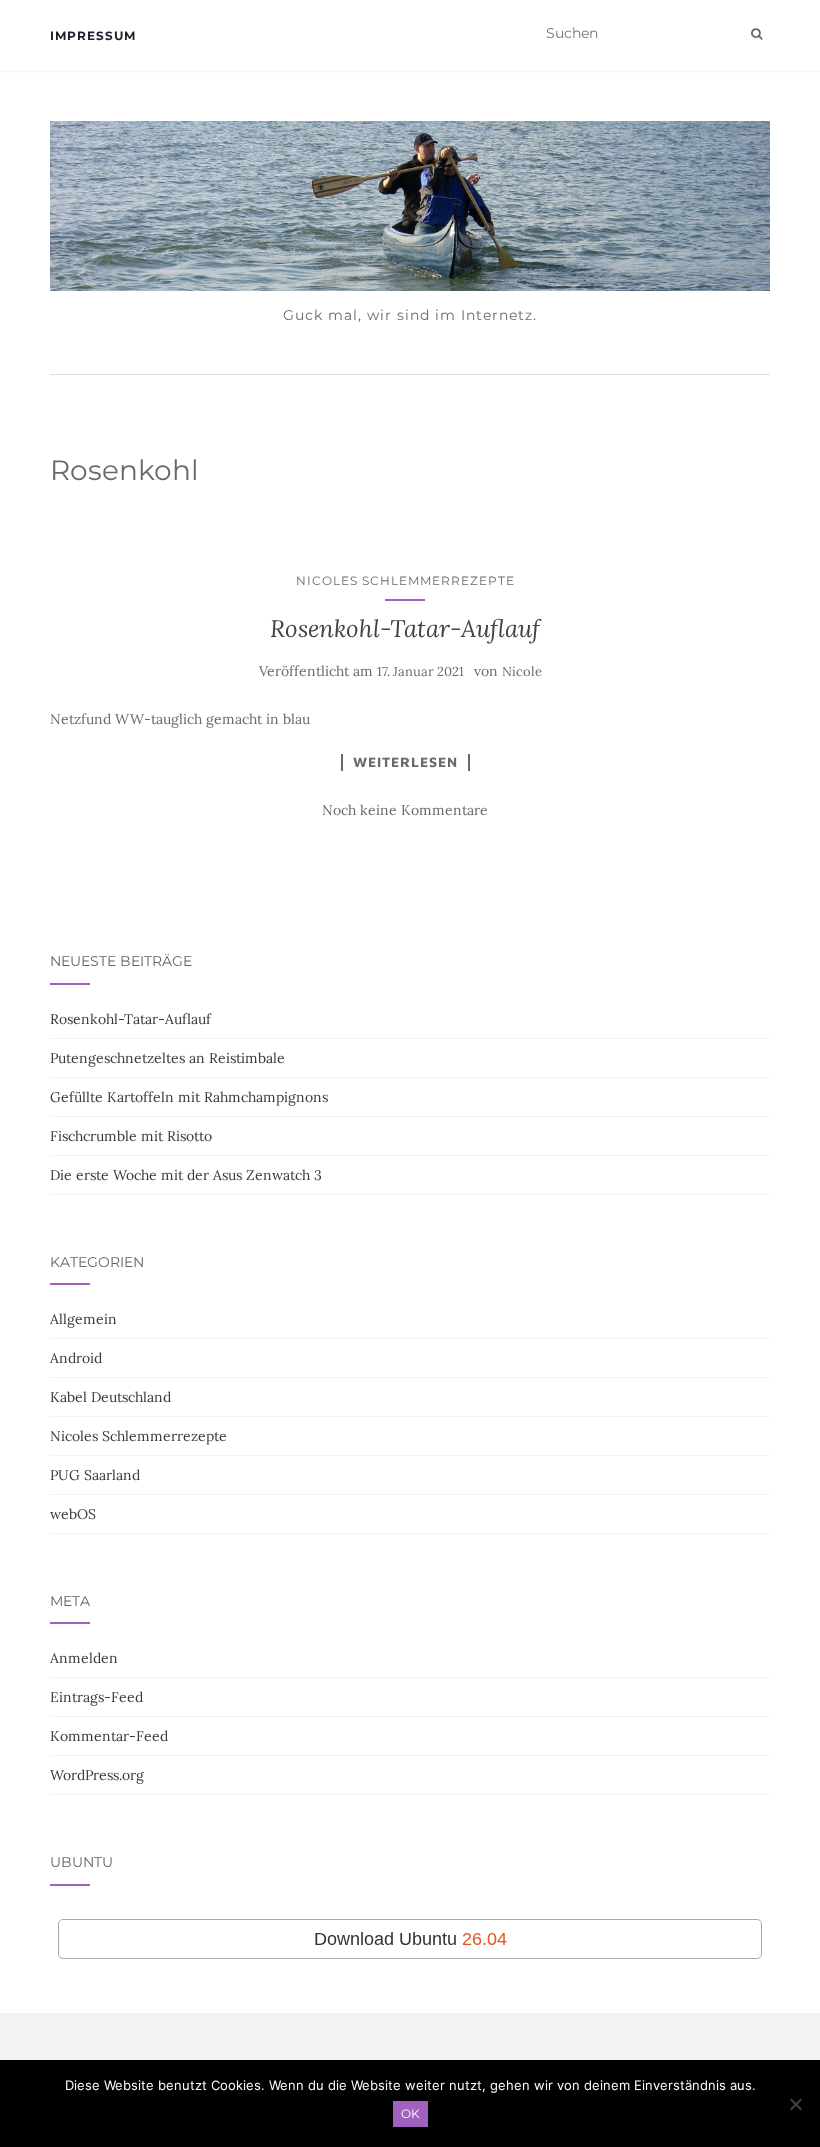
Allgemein (83, 1319)
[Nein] (795, 2104)
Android (76, 1358)
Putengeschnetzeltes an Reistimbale (167, 1058)
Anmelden (84, 1658)
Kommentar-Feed (109, 1736)
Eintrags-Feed (96, 1697)
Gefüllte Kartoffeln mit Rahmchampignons (189, 1097)
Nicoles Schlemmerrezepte (405, 580)
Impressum (93, 35)
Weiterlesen (405, 762)
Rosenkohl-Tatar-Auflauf (405, 628)
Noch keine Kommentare (405, 810)
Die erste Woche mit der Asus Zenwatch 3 (186, 1175)
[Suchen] (756, 34)
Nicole (522, 671)
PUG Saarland (95, 1475)
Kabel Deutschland (110, 1397)
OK (410, 2113)
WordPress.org (97, 1775)
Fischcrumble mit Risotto (131, 1136)
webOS (73, 1514)
